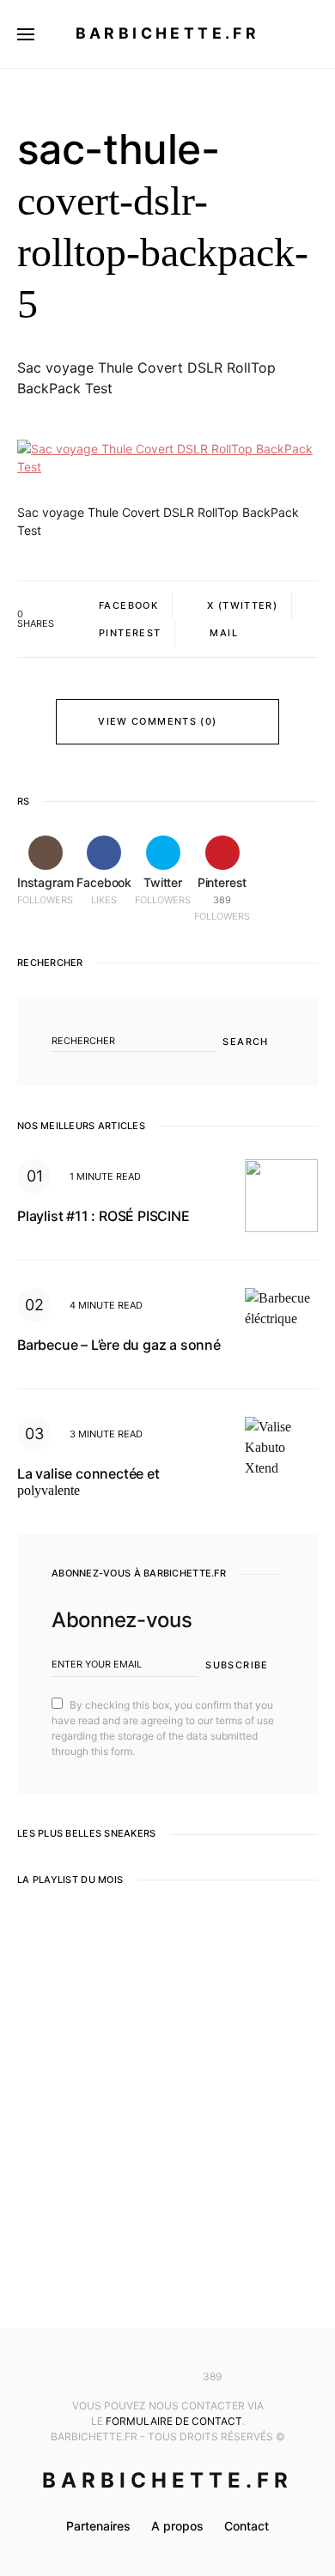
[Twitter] (167, 2377)
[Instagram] (117, 2377)
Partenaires (98, 2526)
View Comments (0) (157, 721)
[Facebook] (142, 2377)
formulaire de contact (174, 2421)
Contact (247, 2526)
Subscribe (237, 1665)
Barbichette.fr (168, 33)
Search (245, 1042)
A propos (177, 2526)
